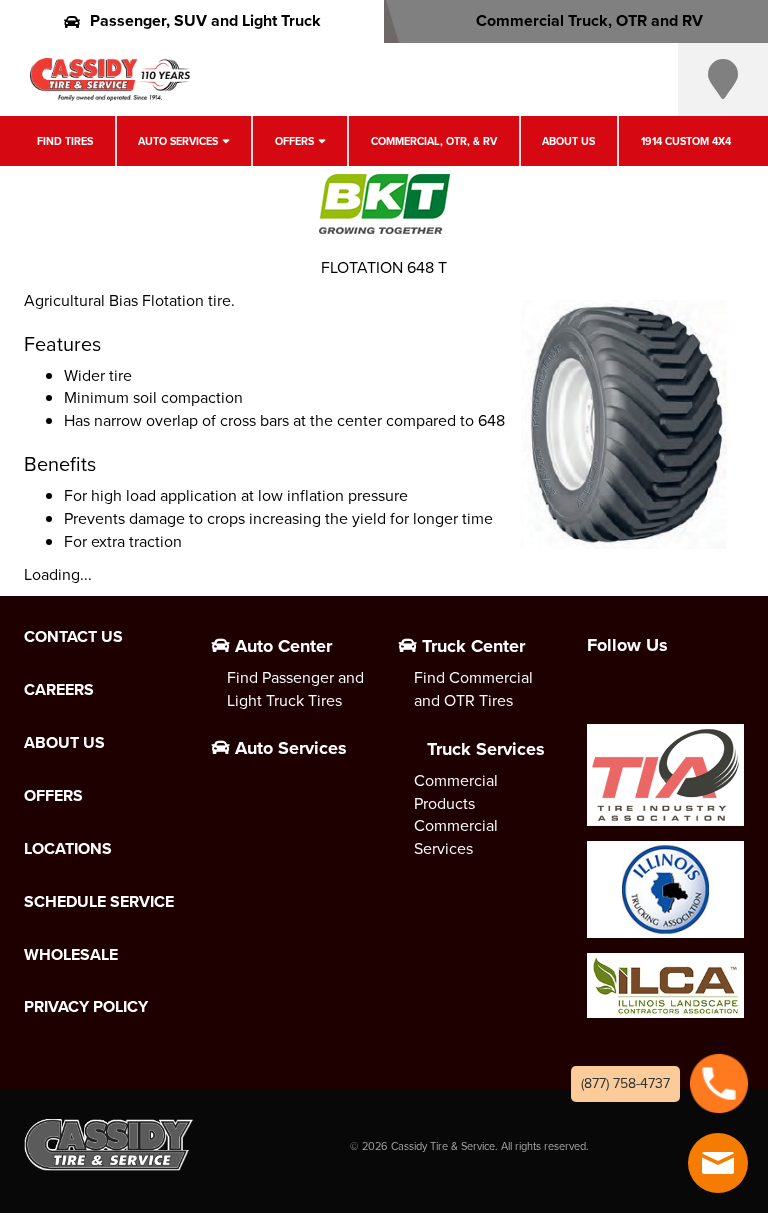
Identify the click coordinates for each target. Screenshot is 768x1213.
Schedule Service (99, 902)
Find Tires (65, 141)
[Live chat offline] (718, 1163)
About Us (568, 141)
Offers (294, 141)
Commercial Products (456, 792)
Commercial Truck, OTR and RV (589, 20)
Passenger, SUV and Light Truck (205, 20)
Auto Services (178, 141)
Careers (59, 690)
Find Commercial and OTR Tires (473, 689)
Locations (68, 849)
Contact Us (73, 637)
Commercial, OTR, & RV (434, 141)
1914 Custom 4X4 (686, 141)
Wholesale (71, 955)
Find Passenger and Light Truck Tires (295, 689)
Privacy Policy (86, 1007)
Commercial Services (456, 837)
